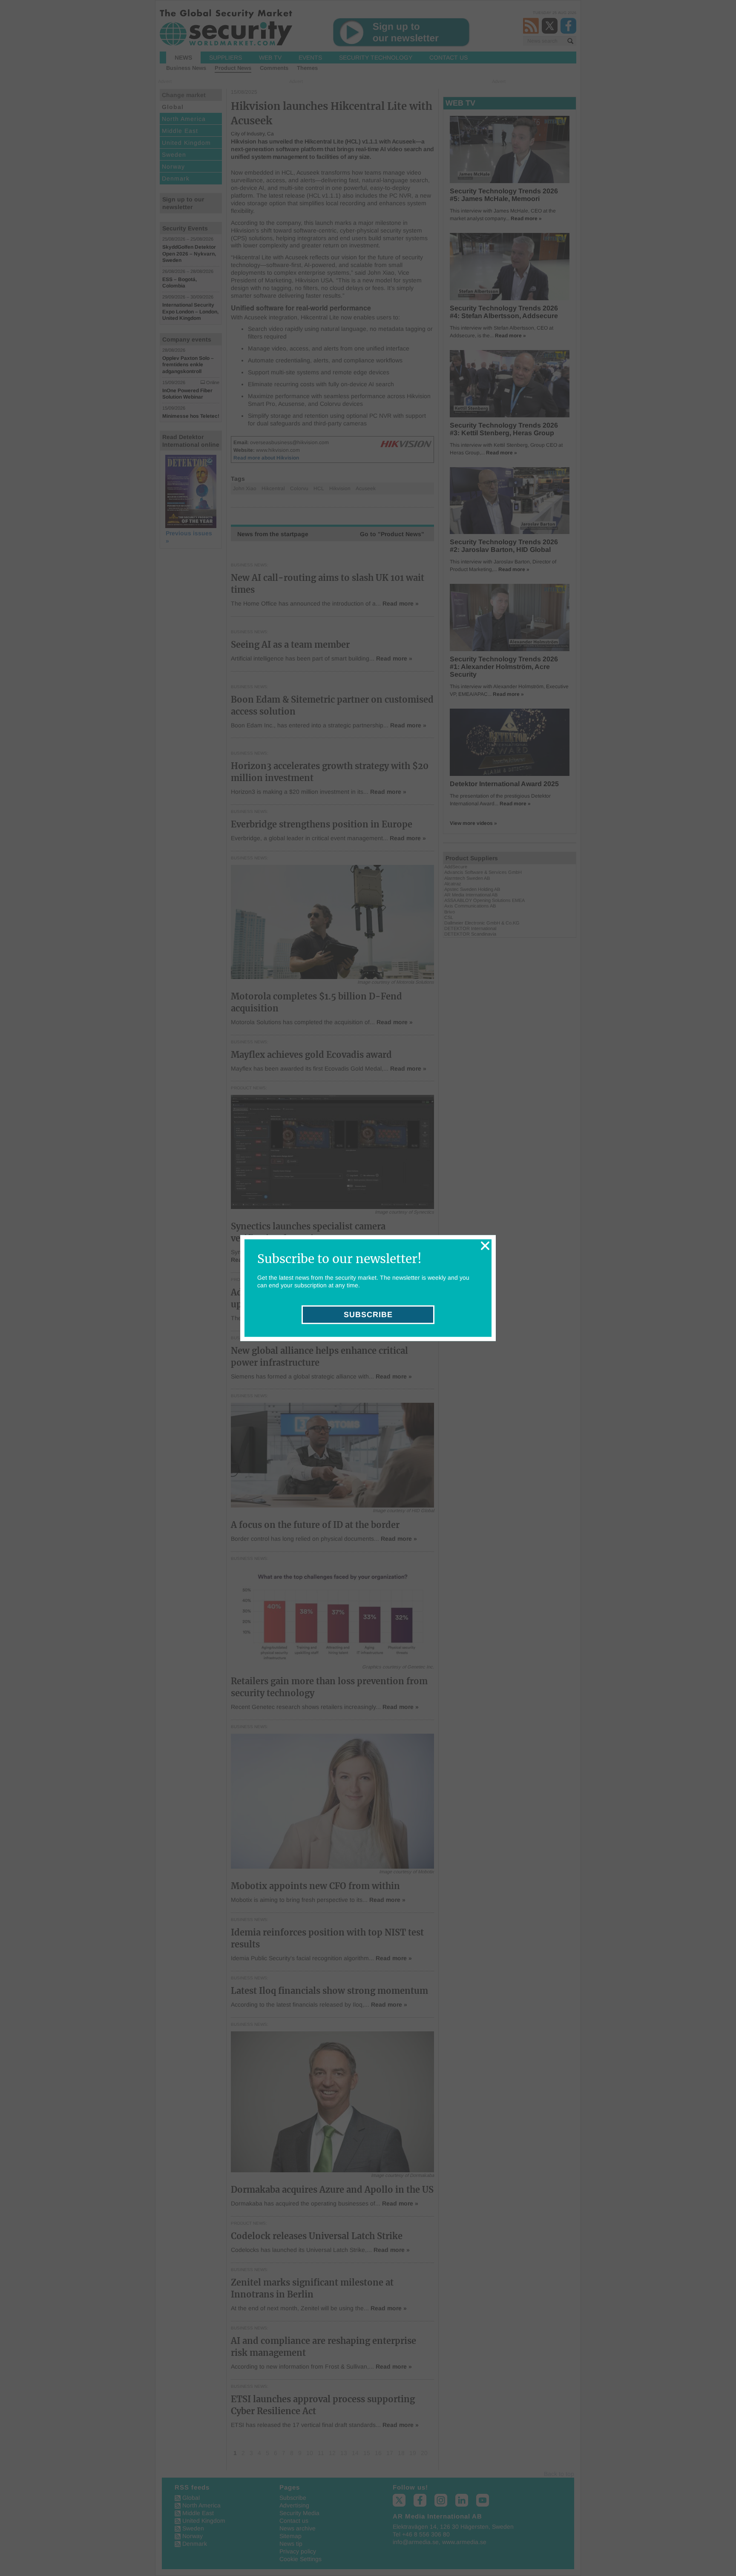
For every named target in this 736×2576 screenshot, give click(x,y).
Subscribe (368, 1315)
